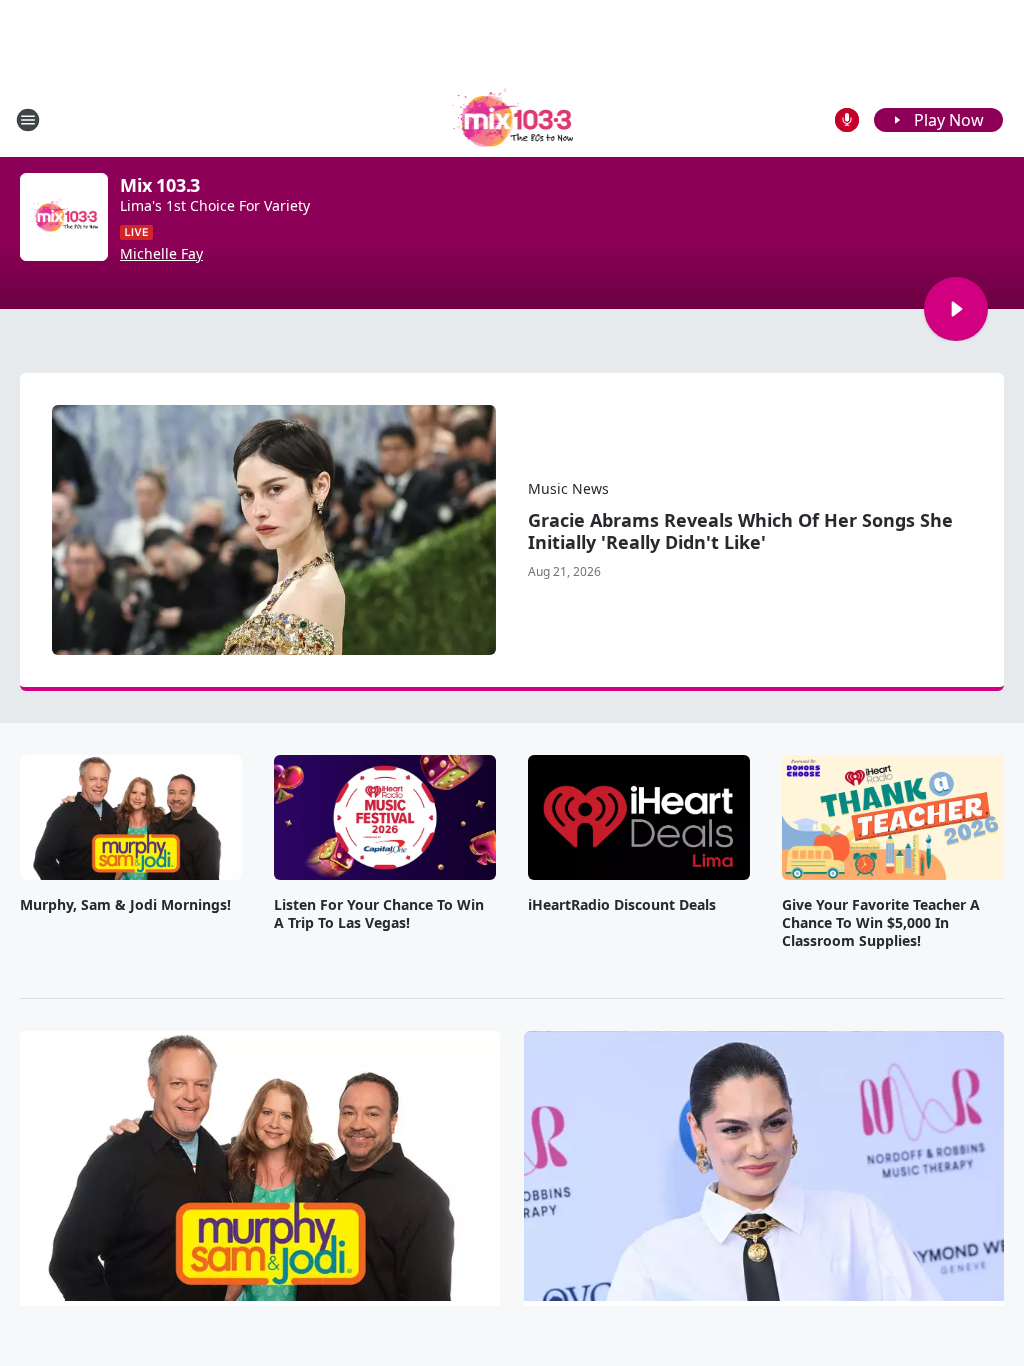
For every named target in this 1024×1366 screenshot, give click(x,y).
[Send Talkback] (847, 120)
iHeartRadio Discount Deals (622, 905)
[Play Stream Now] (956, 309)
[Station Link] (512, 119)
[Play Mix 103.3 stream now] (64, 217)
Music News (568, 488)
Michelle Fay (161, 254)
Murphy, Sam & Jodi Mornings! (125, 905)
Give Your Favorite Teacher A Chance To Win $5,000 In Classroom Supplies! (881, 923)
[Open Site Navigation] (28, 120)
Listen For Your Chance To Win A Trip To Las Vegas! (379, 914)
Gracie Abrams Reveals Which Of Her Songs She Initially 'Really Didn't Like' (740, 531)
